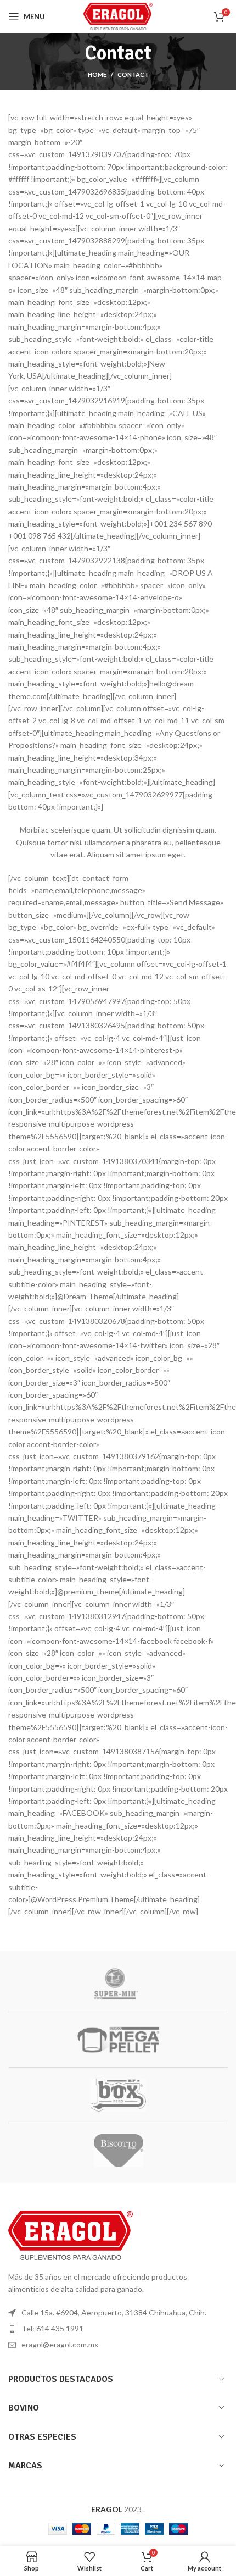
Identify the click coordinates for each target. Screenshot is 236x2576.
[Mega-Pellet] (118, 2040)
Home (97, 74)
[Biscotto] (118, 2151)
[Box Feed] (118, 2095)
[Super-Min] (118, 1984)
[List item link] (118, 2329)
